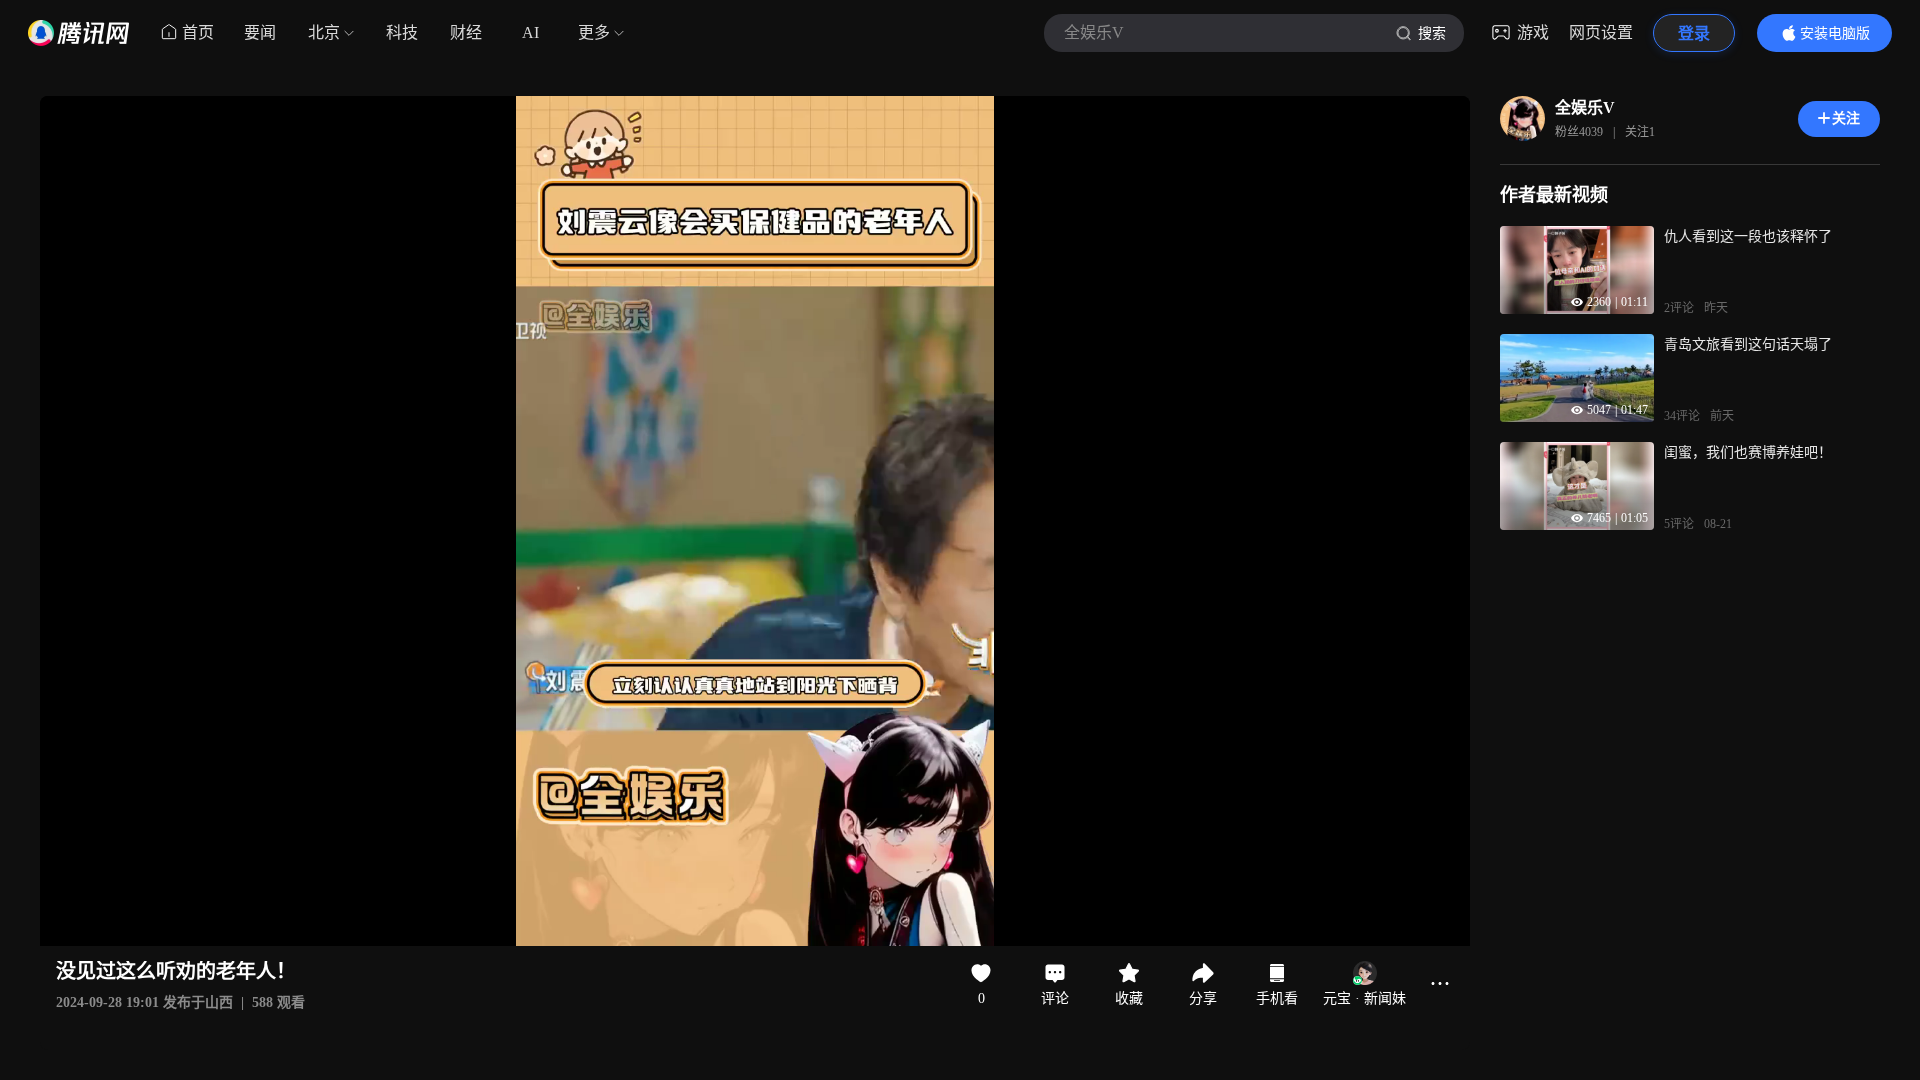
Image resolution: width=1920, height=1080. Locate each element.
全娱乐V (1585, 107)
